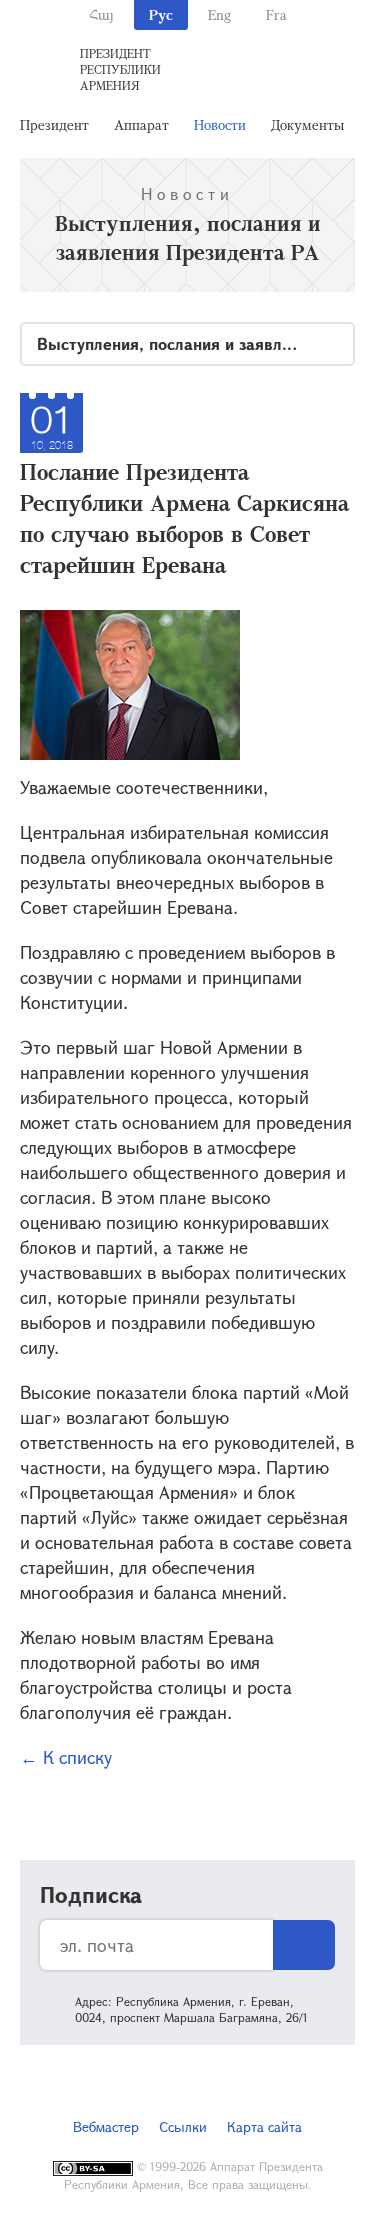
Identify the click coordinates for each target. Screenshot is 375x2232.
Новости (220, 124)
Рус (161, 14)
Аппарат (141, 124)
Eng (219, 14)
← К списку (66, 1757)
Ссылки (183, 2126)
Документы (307, 124)
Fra (276, 14)
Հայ (101, 14)
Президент (54, 124)
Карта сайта (264, 2126)
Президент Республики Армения (120, 69)
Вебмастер (106, 2126)
